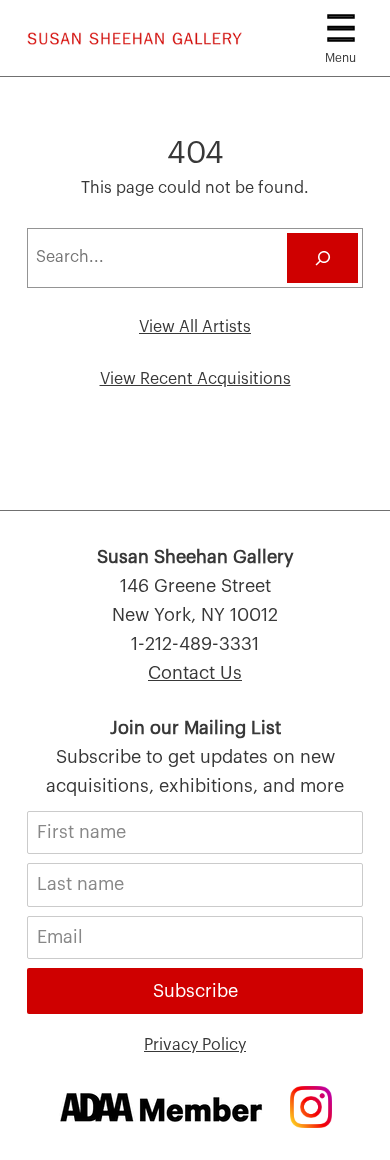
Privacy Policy (195, 1045)
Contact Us (195, 673)
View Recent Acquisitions (195, 379)
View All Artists (195, 327)
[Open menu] (341, 28)
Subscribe (195, 991)
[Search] (322, 257)
